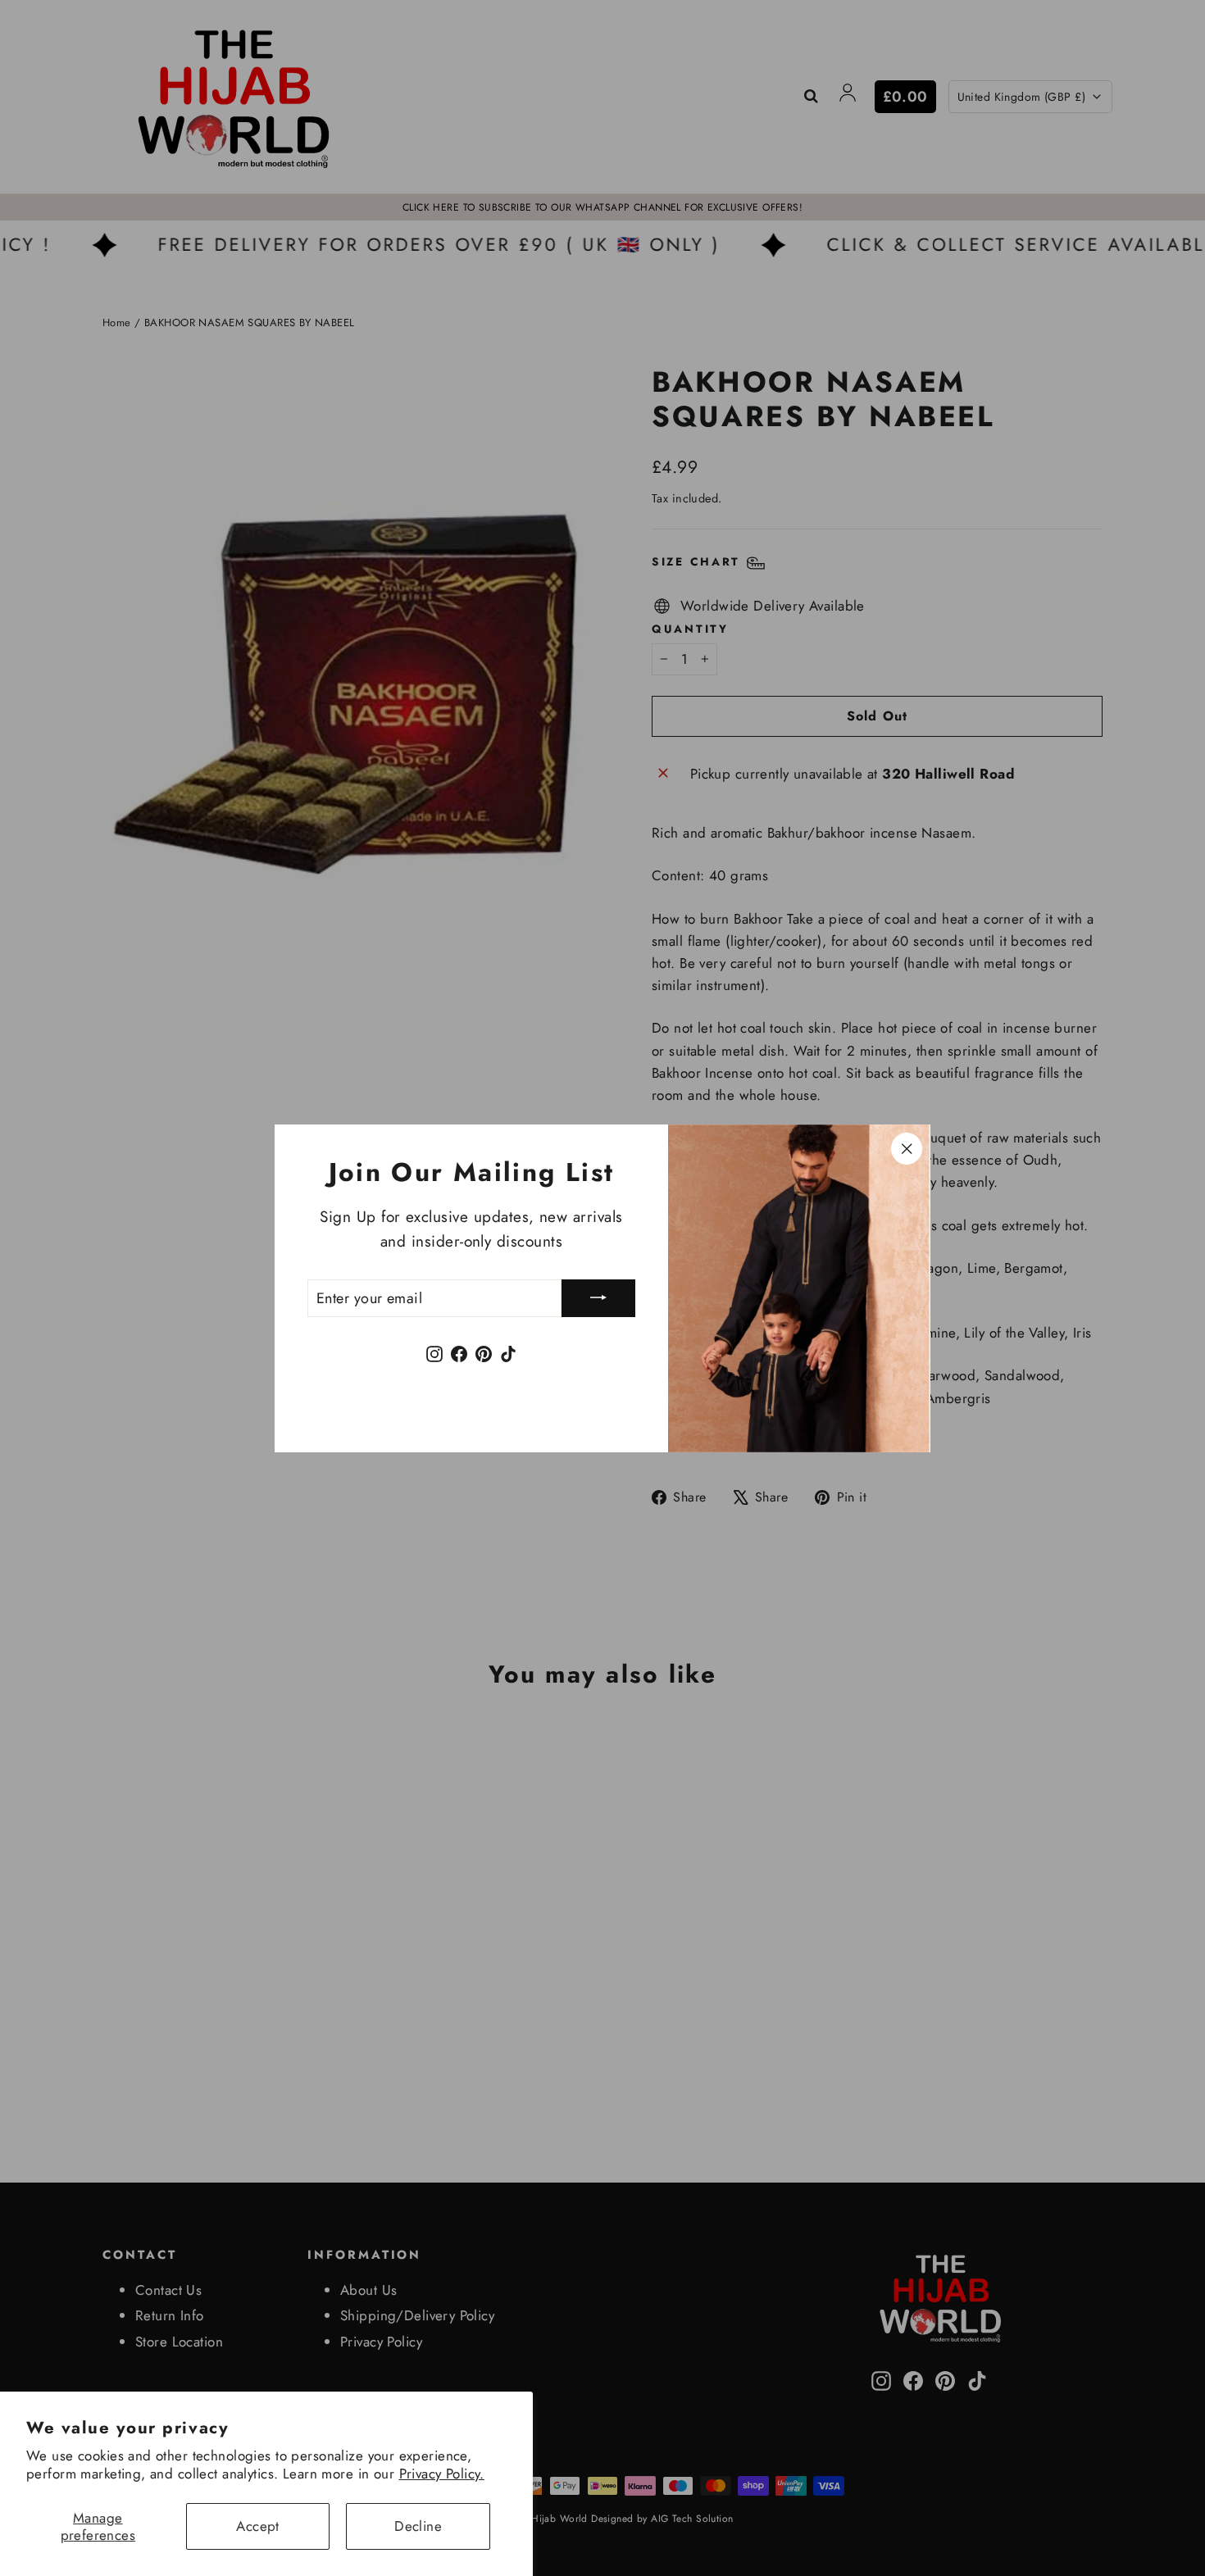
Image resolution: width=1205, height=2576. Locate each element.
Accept (258, 2526)
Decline (418, 2526)
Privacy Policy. (442, 2474)
